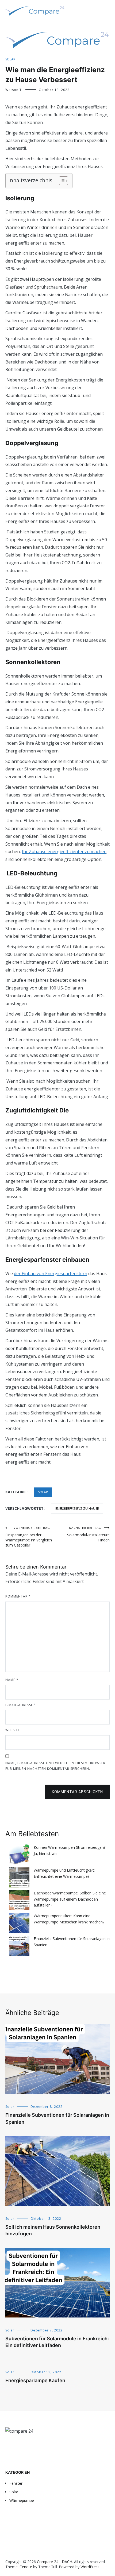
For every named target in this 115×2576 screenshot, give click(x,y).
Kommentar (18, 1596)
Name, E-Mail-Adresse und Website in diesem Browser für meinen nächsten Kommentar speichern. (55, 1766)
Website (13, 1730)
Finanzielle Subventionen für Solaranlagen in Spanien (72, 1942)
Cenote (26, 2567)
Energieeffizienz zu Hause (77, 1509)
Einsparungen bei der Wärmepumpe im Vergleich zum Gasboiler (29, 1537)
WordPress (90, 2567)
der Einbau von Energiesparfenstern (51, 1274)
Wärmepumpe (22, 2500)
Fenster (16, 2483)
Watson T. (14, 90)
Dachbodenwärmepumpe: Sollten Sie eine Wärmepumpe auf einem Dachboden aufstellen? (70, 1899)
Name (12, 1680)
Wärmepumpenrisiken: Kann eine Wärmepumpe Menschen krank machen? (69, 1919)
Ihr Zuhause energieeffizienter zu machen (64, 852)
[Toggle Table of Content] (61, 181)
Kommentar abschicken (77, 1792)
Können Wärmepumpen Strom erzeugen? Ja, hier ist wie (70, 1850)
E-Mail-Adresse (21, 1705)
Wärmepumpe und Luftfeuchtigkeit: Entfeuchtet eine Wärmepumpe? (64, 1873)
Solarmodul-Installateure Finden (88, 1534)
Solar (10, 59)
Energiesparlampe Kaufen (35, 2380)
